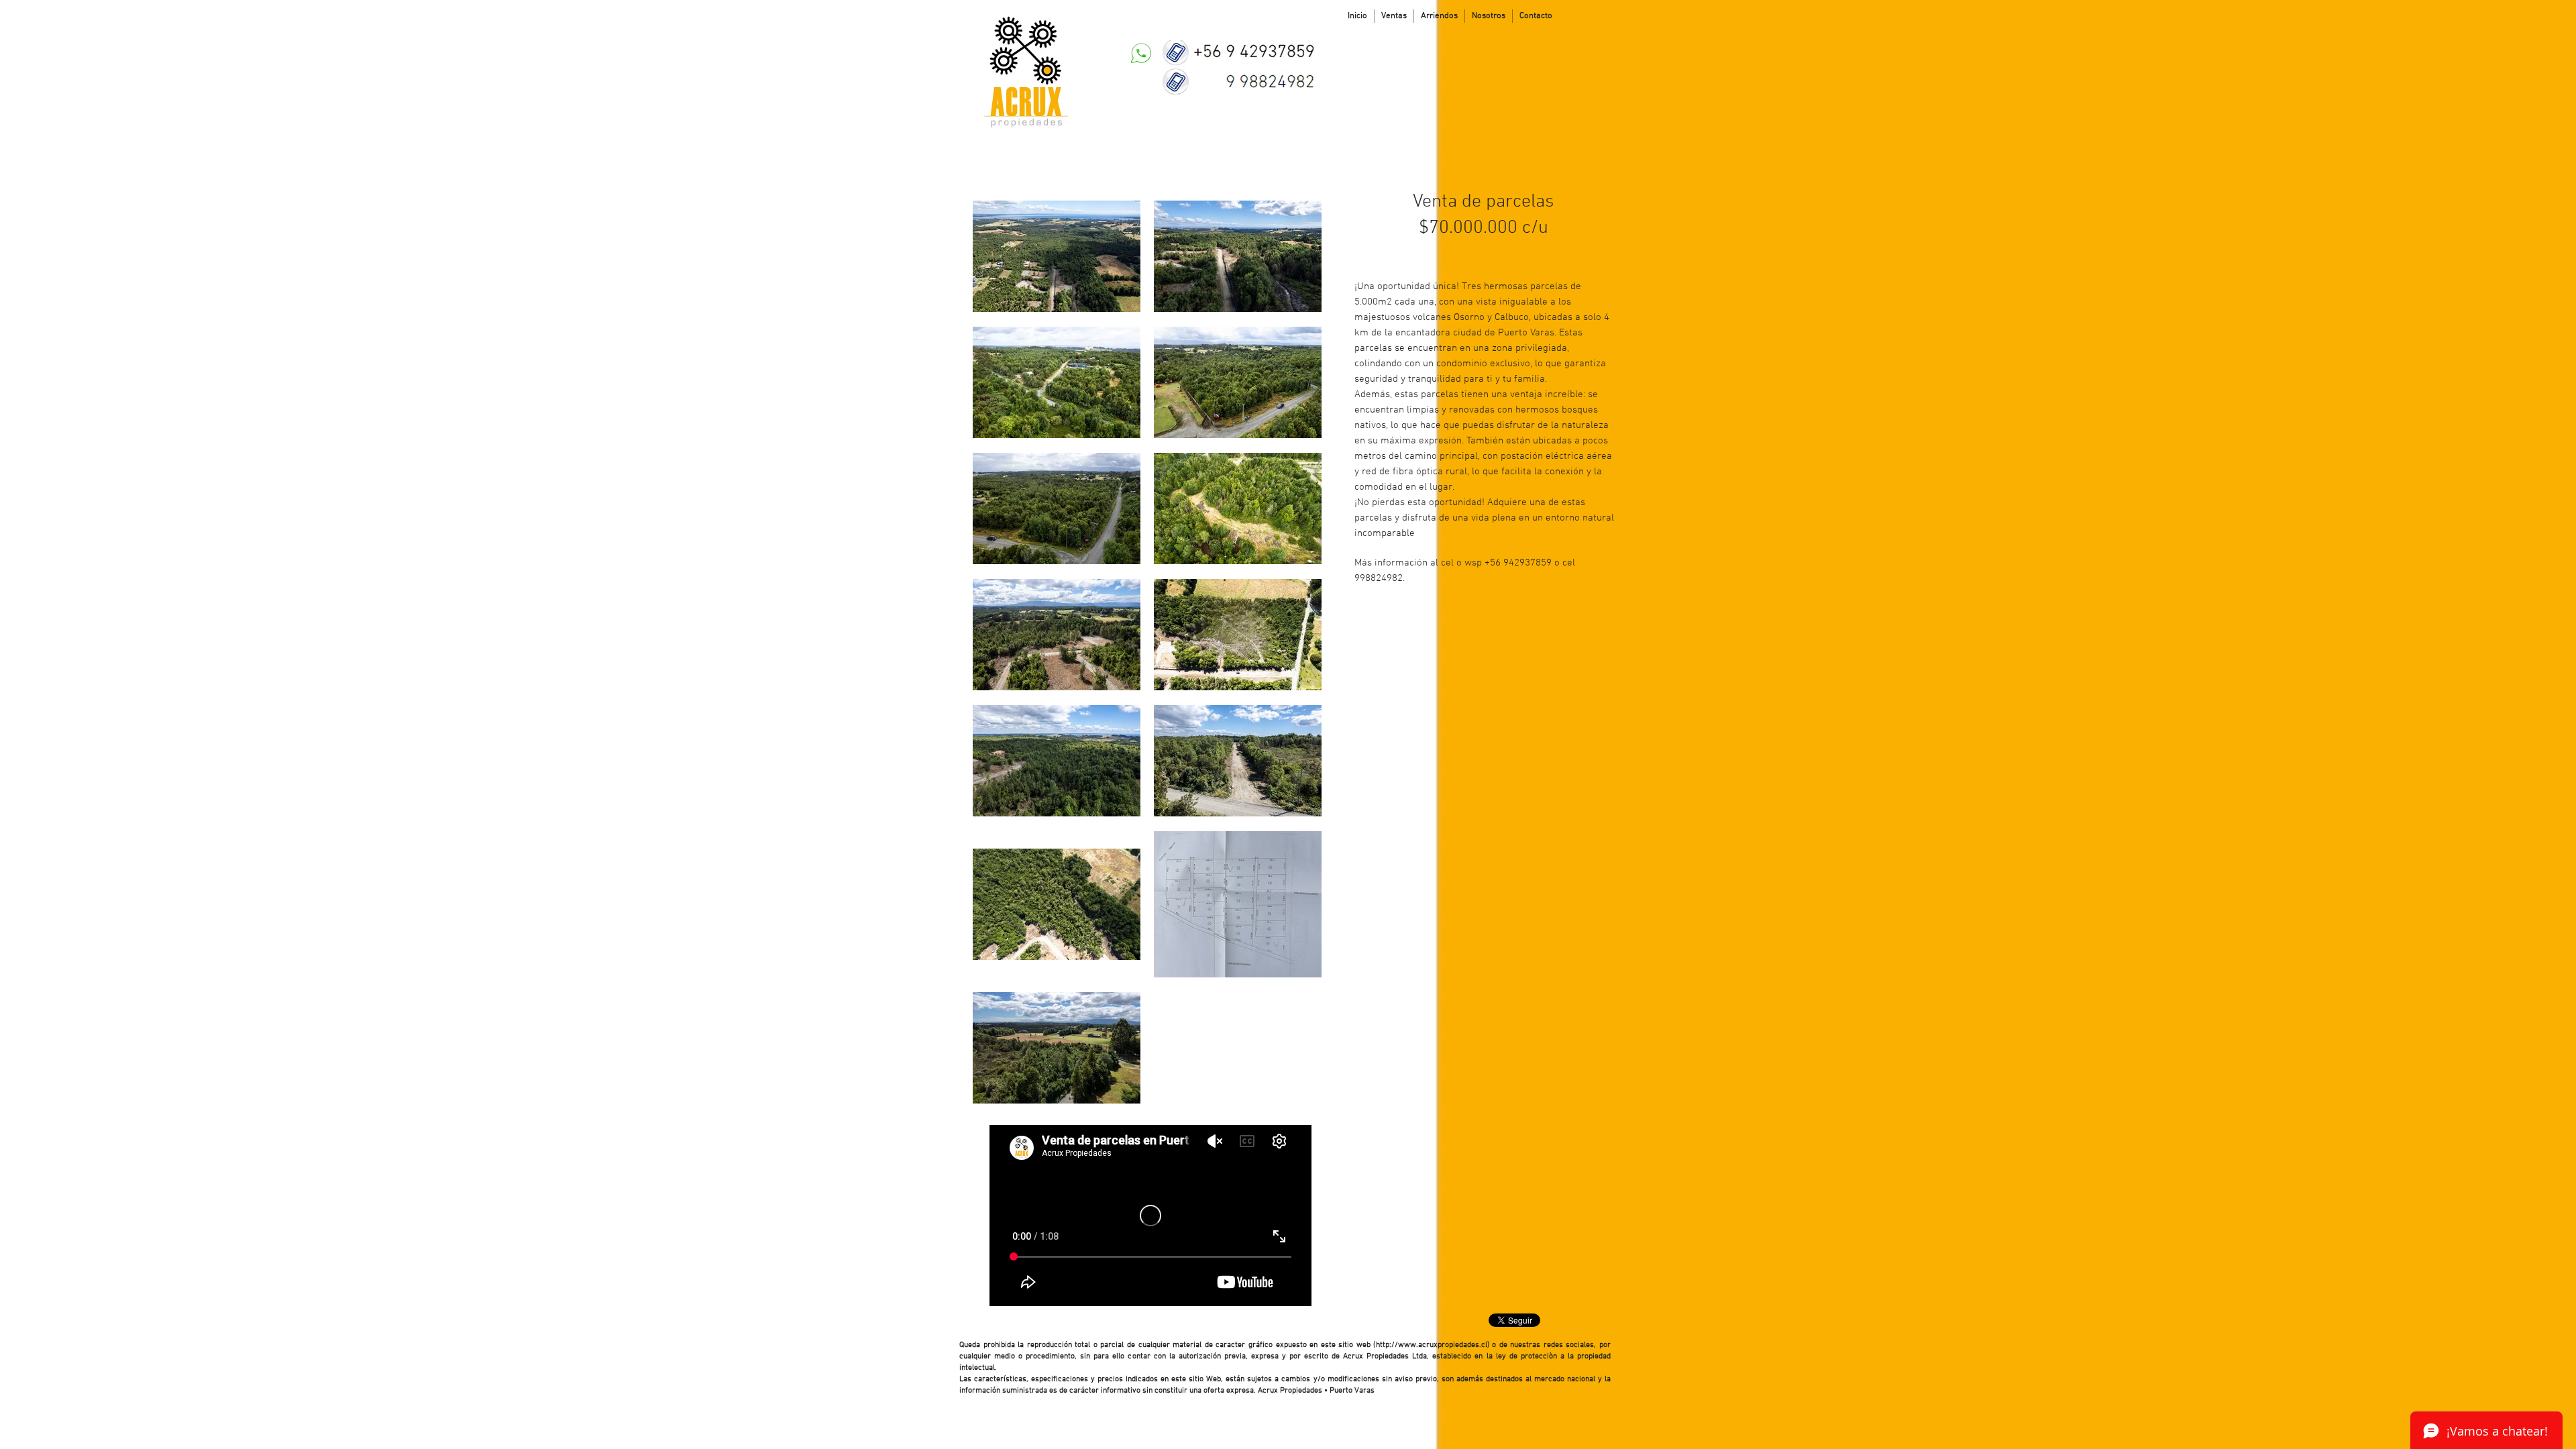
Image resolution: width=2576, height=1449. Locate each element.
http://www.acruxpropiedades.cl (1432, 1345)
